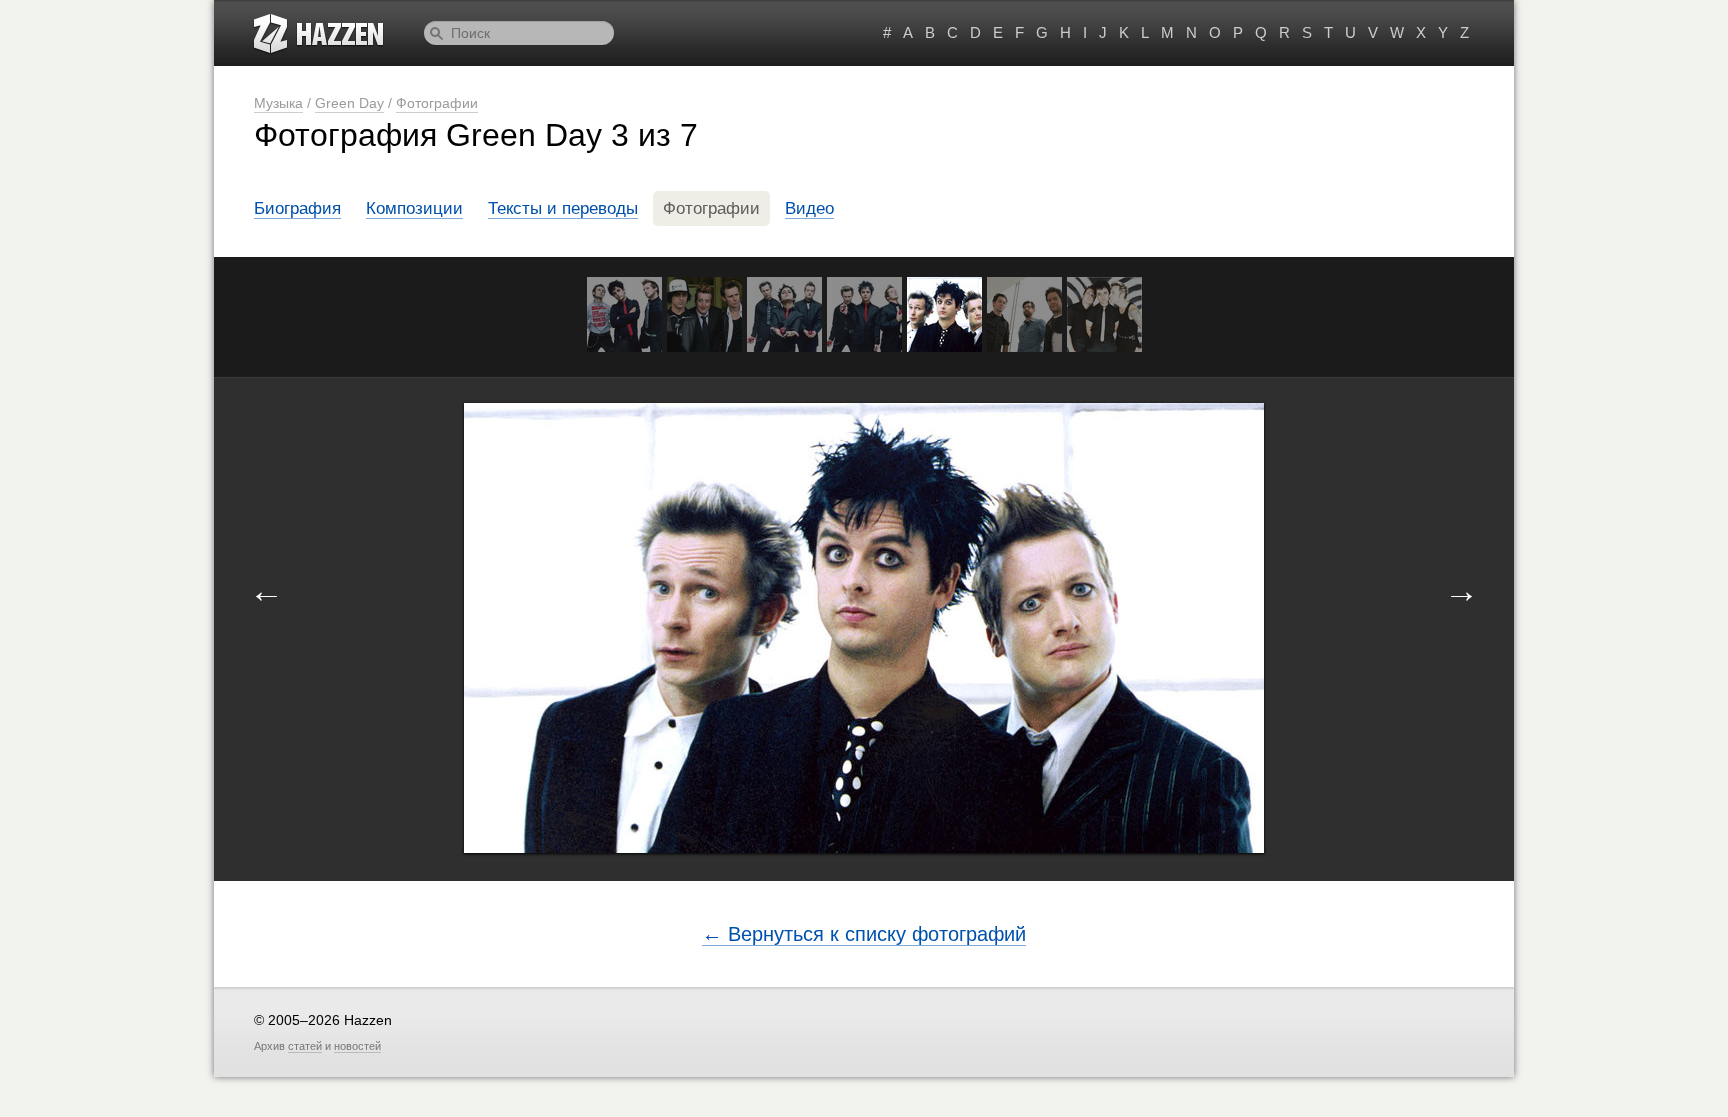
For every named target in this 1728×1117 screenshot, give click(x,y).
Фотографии (437, 103)
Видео (809, 208)
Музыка (278, 103)
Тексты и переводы (563, 208)
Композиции (414, 208)
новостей (357, 1046)
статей (305, 1046)
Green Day (349, 103)
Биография (297, 208)
